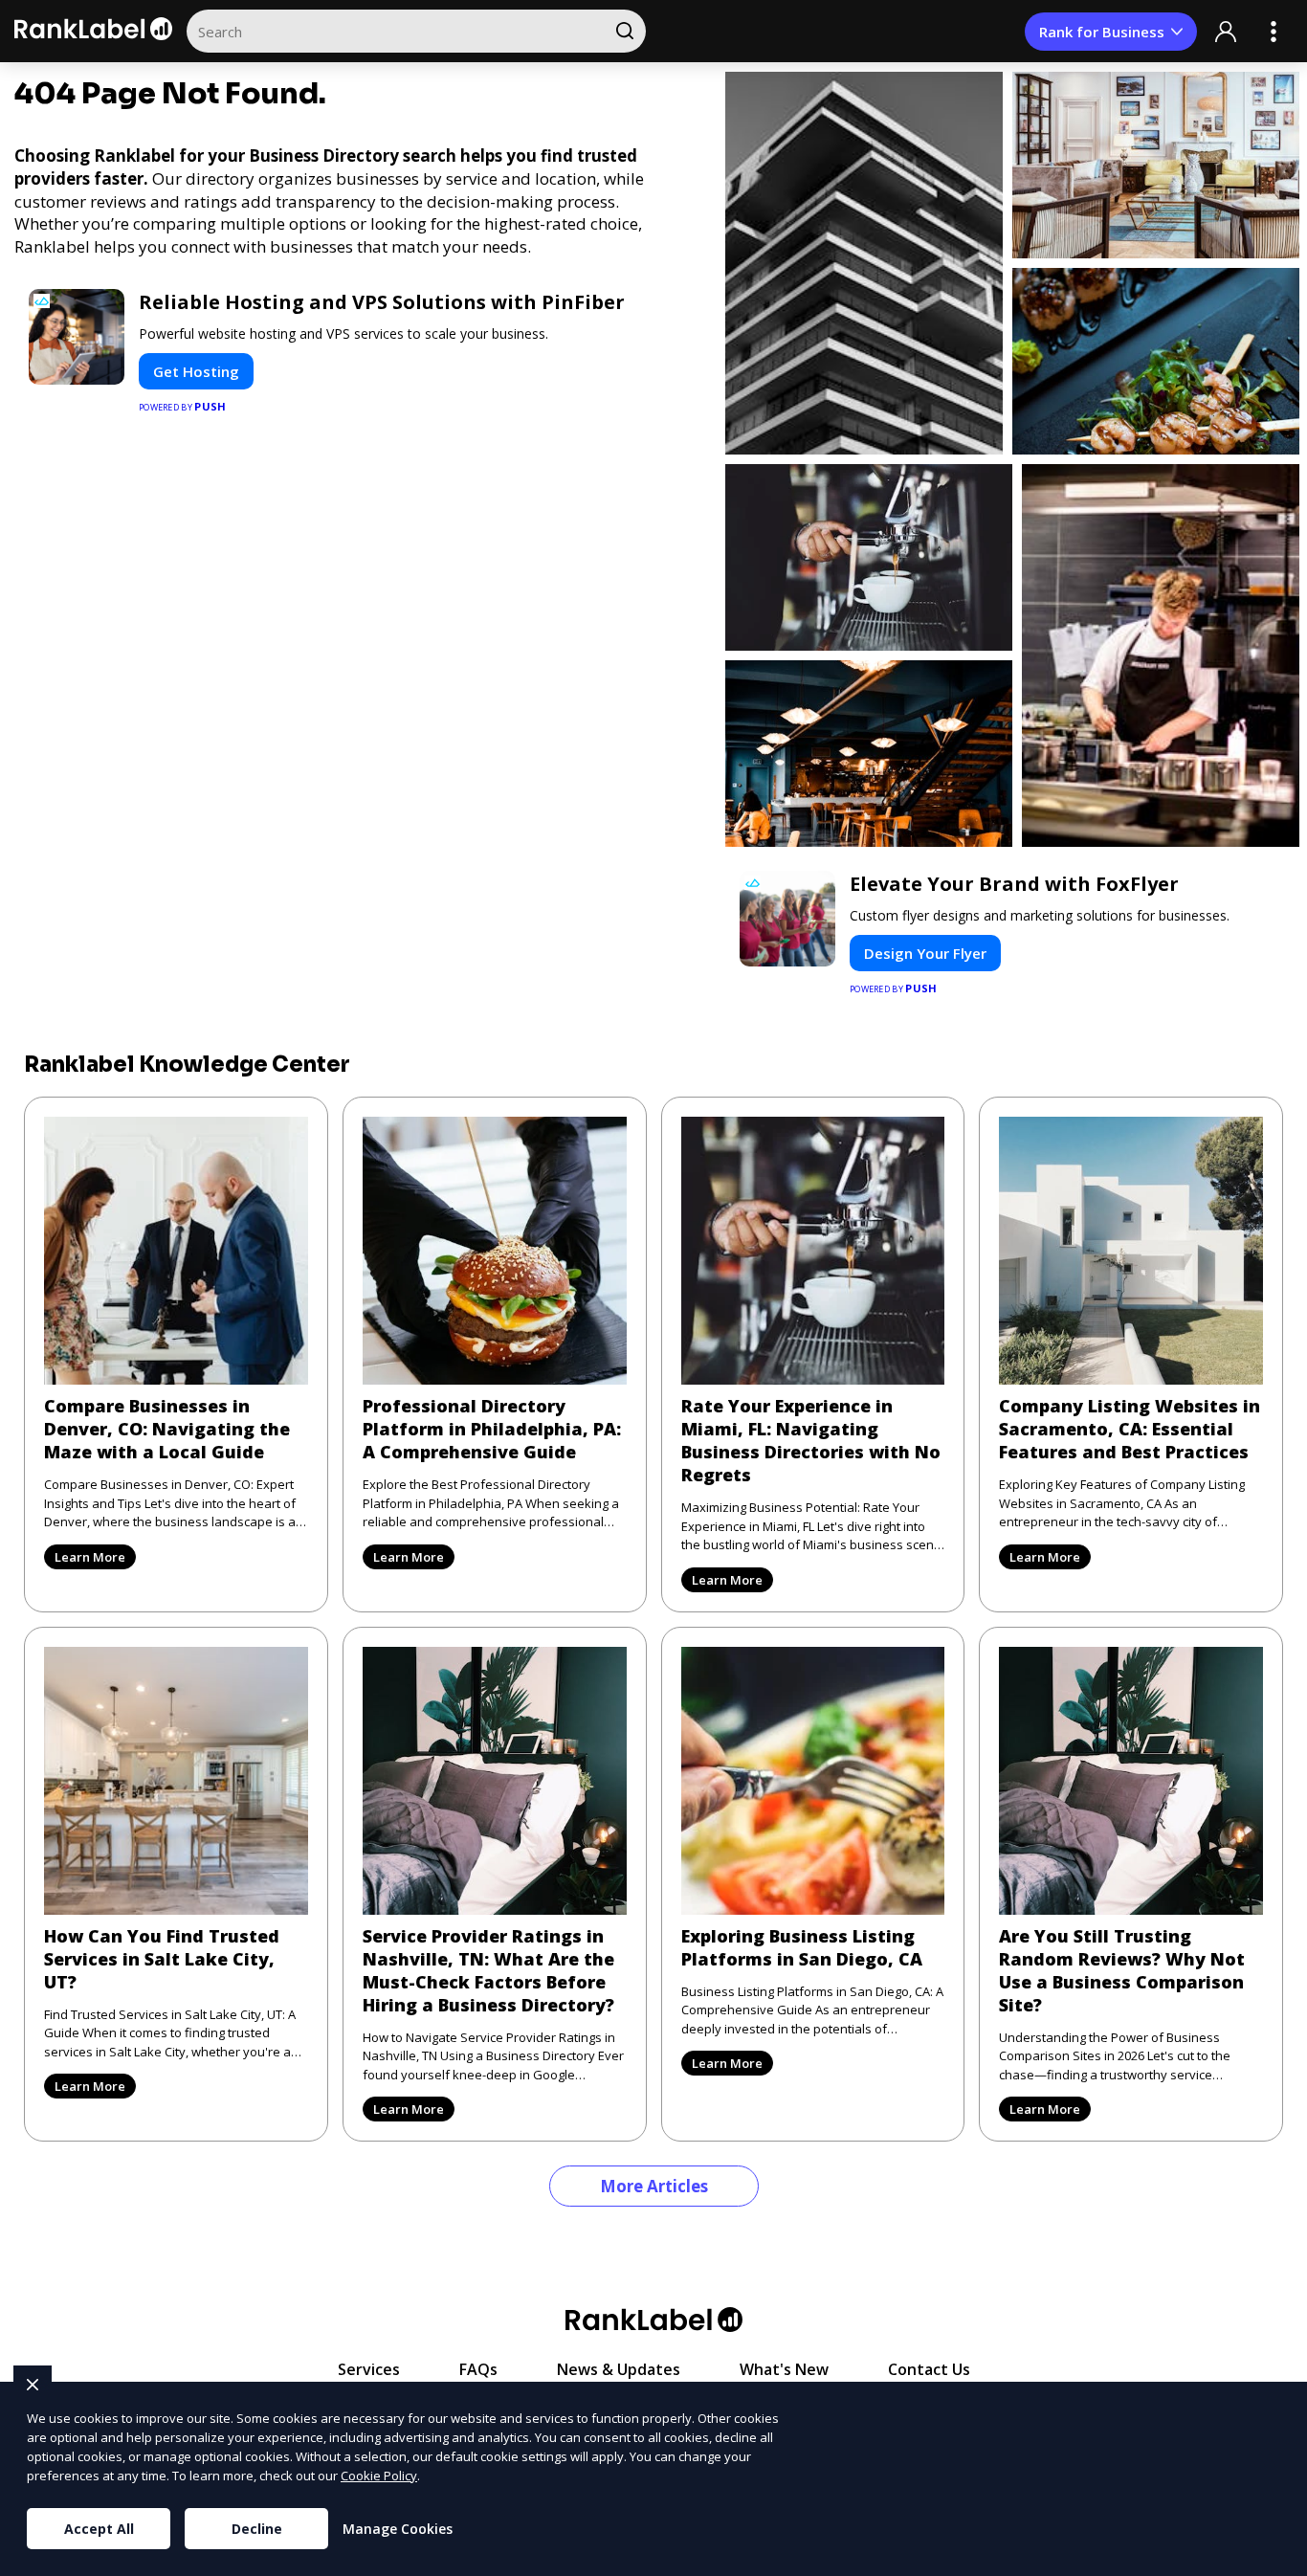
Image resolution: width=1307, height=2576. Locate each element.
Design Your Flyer (925, 953)
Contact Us (929, 2369)
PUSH (1276, 2559)
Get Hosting (196, 371)
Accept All (99, 2529)
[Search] (624, 31)
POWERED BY (183, 406)
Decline (257, 2529)
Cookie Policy (379, 2476)
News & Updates (619, 2369)
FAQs (478, 2369)
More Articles (654, 2186)
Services (369, 2369)
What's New (784, 2369)
